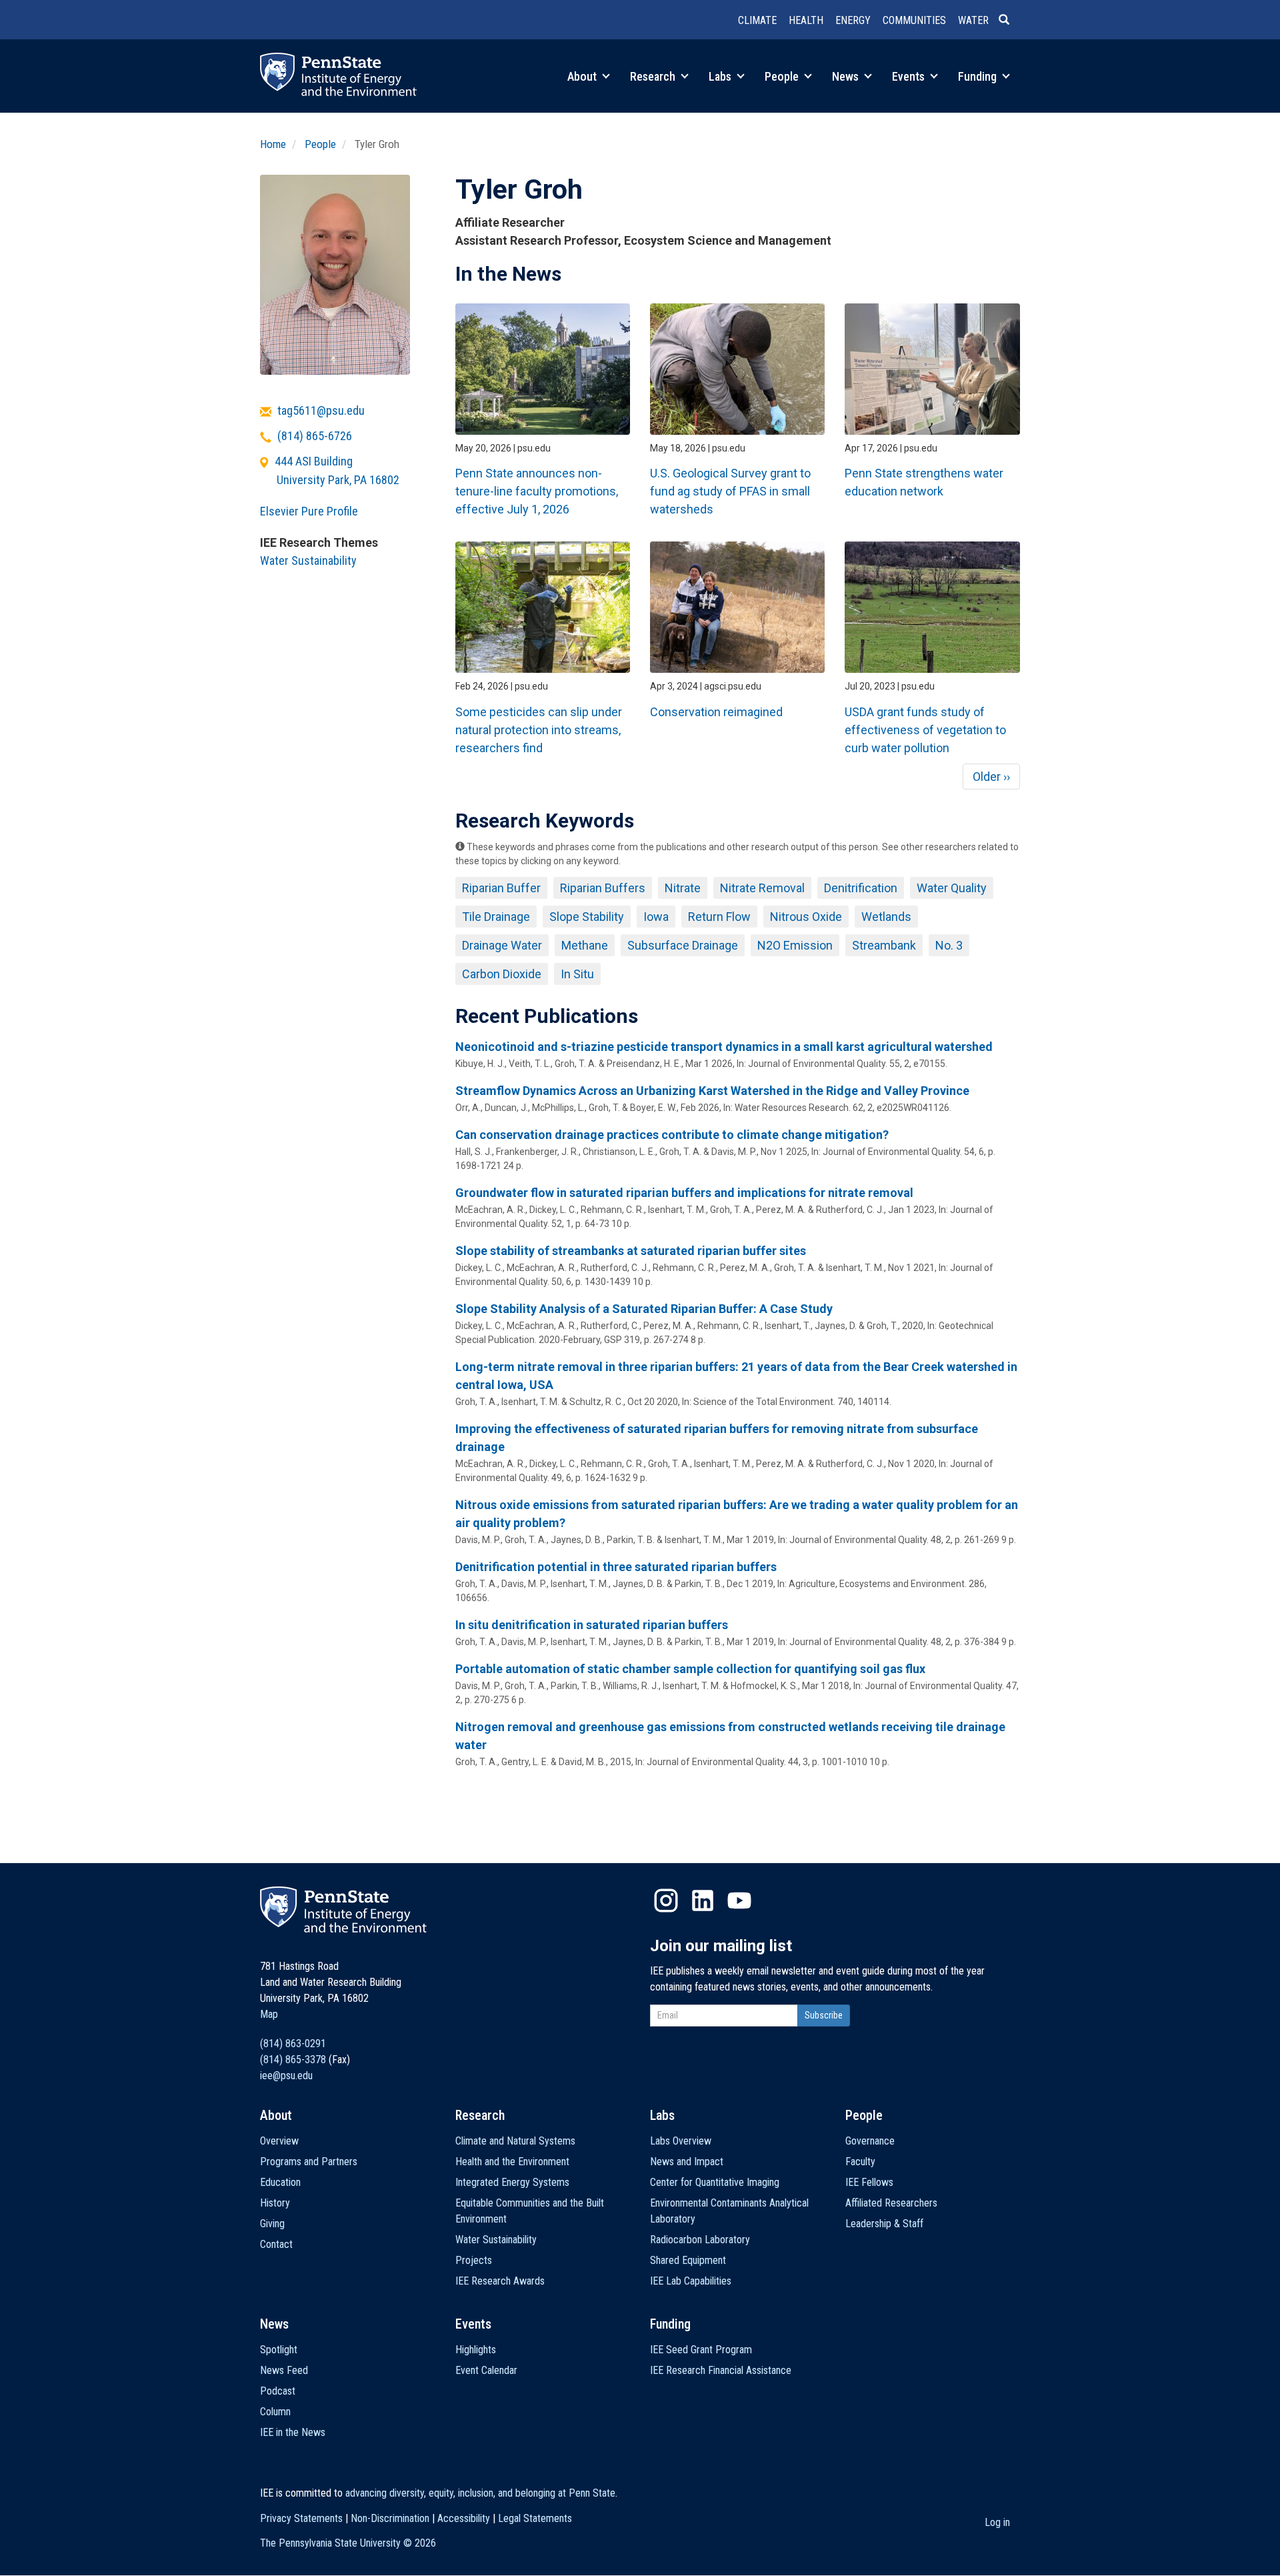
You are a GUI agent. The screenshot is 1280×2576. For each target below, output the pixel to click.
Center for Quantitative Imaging (715, 2182)
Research (654, 76)
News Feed (284, 2370)
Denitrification (861, 888)
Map (269, 2014)
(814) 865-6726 (315, 436)
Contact (276, 2244)
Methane (585, 945)
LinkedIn (703, 1900)
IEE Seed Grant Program (701, 2350)
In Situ (577, 974)
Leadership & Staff (884, 2224)
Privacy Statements (301, 2518)
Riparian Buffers (603, 888)
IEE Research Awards (500, 2281)
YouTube (739, 1900)
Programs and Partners (309, 2162)
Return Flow (719, 917)
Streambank (884, 945)
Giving (272, 2224)
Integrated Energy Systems (512, 2182)
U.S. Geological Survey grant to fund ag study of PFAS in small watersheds (730, 491)
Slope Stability (587, 917)
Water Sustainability (308, 560)
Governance (870, 2141)
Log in (997, 2522)
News (847, 76)
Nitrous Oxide (806, 917)
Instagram (666, 1900)
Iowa (656, 917)
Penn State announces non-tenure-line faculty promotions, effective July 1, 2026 (537, 491)
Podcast (278, 2391)
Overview (279, 2141)
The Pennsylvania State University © (348, 2543)
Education (280, 2182)
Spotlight (279, 2350)
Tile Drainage (496, 917)
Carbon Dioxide (502, 974)
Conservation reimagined (716, 712)
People (783, 76)
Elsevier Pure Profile (309, 511)
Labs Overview (681, 2141)
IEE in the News (293, 2432)
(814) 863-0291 (293, 2044)
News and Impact (687, 2162)
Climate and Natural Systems (515, 2141)
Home (273, 144)
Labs (721, 76)
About (583, 76)
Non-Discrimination (390, 2518)
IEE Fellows (869, 2182)
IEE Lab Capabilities (691, 2281)
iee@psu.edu (286, 2076)
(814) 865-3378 (293, 2060)
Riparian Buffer (501, 888)
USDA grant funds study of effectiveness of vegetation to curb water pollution (925, 730)
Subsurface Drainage (683, 945)
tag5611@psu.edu (321, 410)
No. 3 (949, 945)
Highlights (476, 2350)
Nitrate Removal (762, 888)
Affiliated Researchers (891, 2203)
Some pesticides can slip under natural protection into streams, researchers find (539, 730)
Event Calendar (486, 2370)
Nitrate (683, 888)
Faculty (860, 2162)
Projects (474, 2260)
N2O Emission (795, 945)
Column (275, 2412)
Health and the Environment (512, 2162)
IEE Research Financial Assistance (721, 2370)
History (275, 2203)
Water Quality (952, 888)
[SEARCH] (1009, 21)
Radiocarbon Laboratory (700, 2240)
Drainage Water (502, 945)
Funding (979, 76)
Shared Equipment (688, 2260)
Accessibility (464, 2518)
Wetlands (886, 917)
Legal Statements (535, 2518)
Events (910, 76)
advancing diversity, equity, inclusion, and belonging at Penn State (480, 2493)
